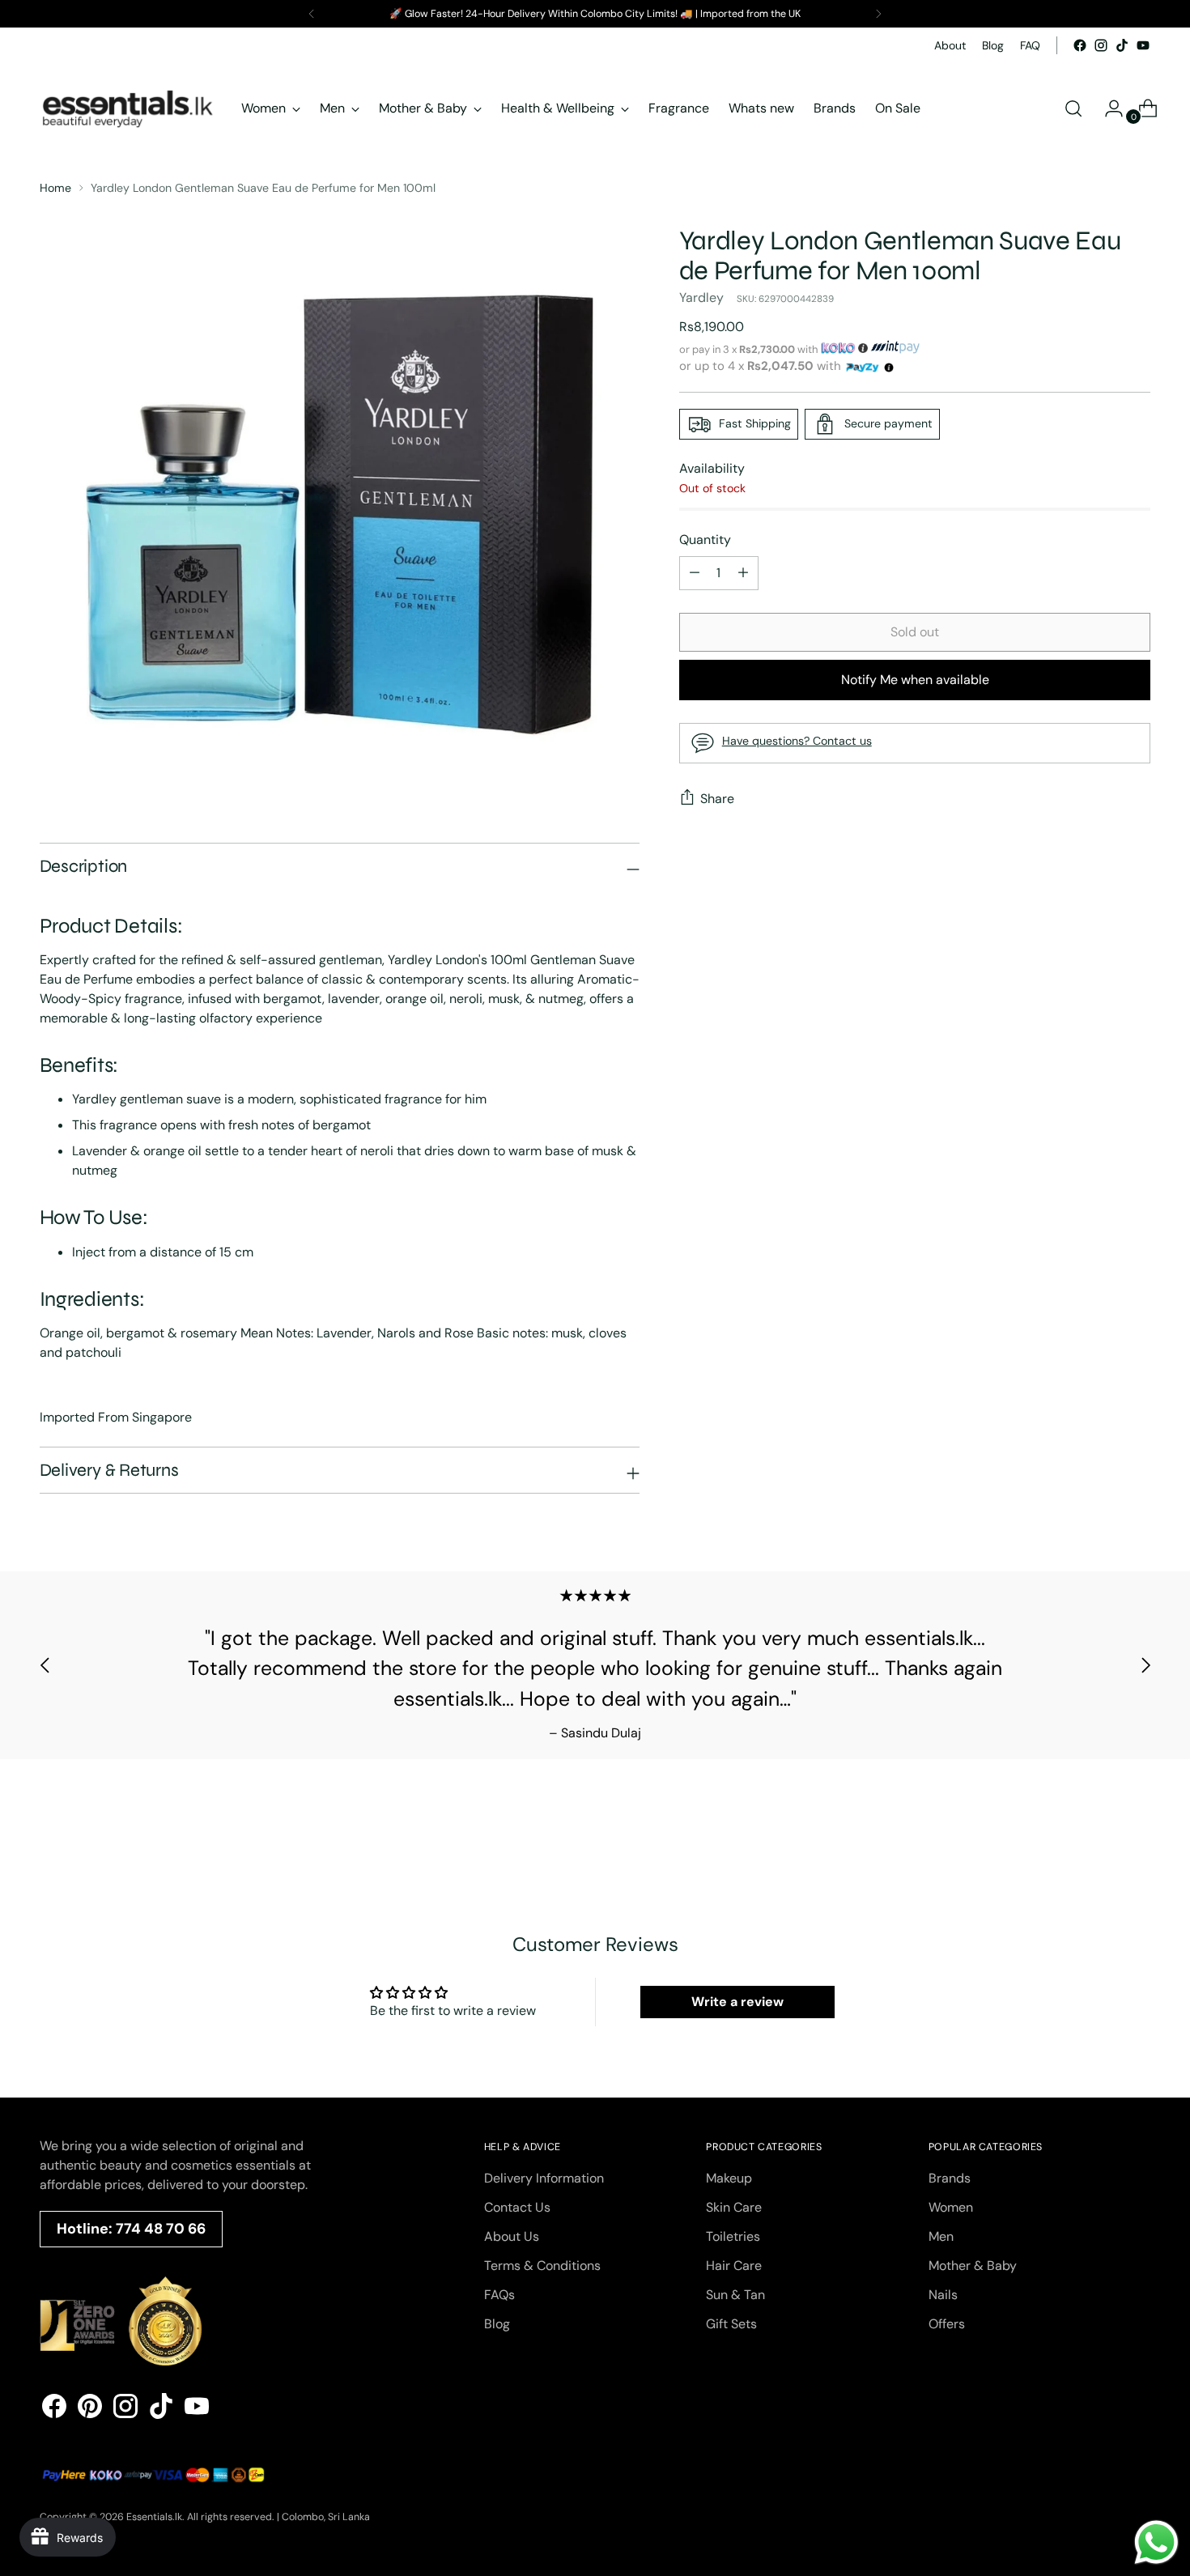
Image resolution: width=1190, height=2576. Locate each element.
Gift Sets (731, 2324)
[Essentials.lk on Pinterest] (90, 2409)
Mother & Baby (973, 2266)
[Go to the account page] (1107, 108)
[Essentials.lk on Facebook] (1080, 45)
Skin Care (734, 2207)
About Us (512, 2236)
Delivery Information (544, 2178)
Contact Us (517, 2207)
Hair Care (734, 2266)
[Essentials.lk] (129, 108)
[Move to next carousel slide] (1145, 1665)
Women (951, 2207)
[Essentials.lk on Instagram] (1101, 45)
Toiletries (733, 2236)
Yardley (701, 298)
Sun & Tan (735, 2295)
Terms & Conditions (542, 2266)
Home (55, 188)
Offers (947, 2324)
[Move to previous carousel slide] (45, 1665)
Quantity (705, 540)
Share (717, 799)
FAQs (499, 2295)
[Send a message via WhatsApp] (1156, 2542)
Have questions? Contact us (797, 740)
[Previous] (312, 14)
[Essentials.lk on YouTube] (1143, 45)
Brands (950, 2178)
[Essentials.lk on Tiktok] (1122, 45)
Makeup (729, 2178)
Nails (943, 2295)
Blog (497, 2324)
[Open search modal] (1073, 108)
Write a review (737, 2002)
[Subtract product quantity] (743, 573)
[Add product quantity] (695, 573)
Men (941, 2236)
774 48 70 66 (161, 2229)
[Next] (878, 14)
